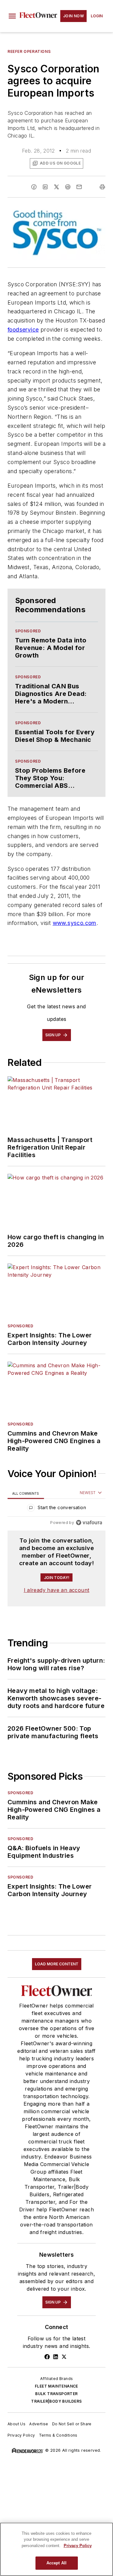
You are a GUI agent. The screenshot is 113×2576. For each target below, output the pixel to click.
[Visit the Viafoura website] (89, 1523)
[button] (12, 16)
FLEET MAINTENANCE (56, 2386)
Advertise (39, 2424)
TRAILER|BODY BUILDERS (56, 2401)
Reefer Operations (29, 51)
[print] (102, 187)
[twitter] (56, 187)
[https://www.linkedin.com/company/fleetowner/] (56, 2357)
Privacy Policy (21, 2435)
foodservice (23, 330)
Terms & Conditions (58, 2435)
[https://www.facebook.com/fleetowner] (47, 2357)
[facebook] (34, 187)
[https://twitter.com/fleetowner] (64, 2357)
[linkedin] (45, 187)
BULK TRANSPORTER (56, 2394)
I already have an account (57, 1590)
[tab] (26, 1493)
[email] (79, 187)
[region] (56, 1509)
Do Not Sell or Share (72, 2424)
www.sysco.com (75, 923)
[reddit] (68, 187)
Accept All (56, 2563)
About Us (16, 2424)
